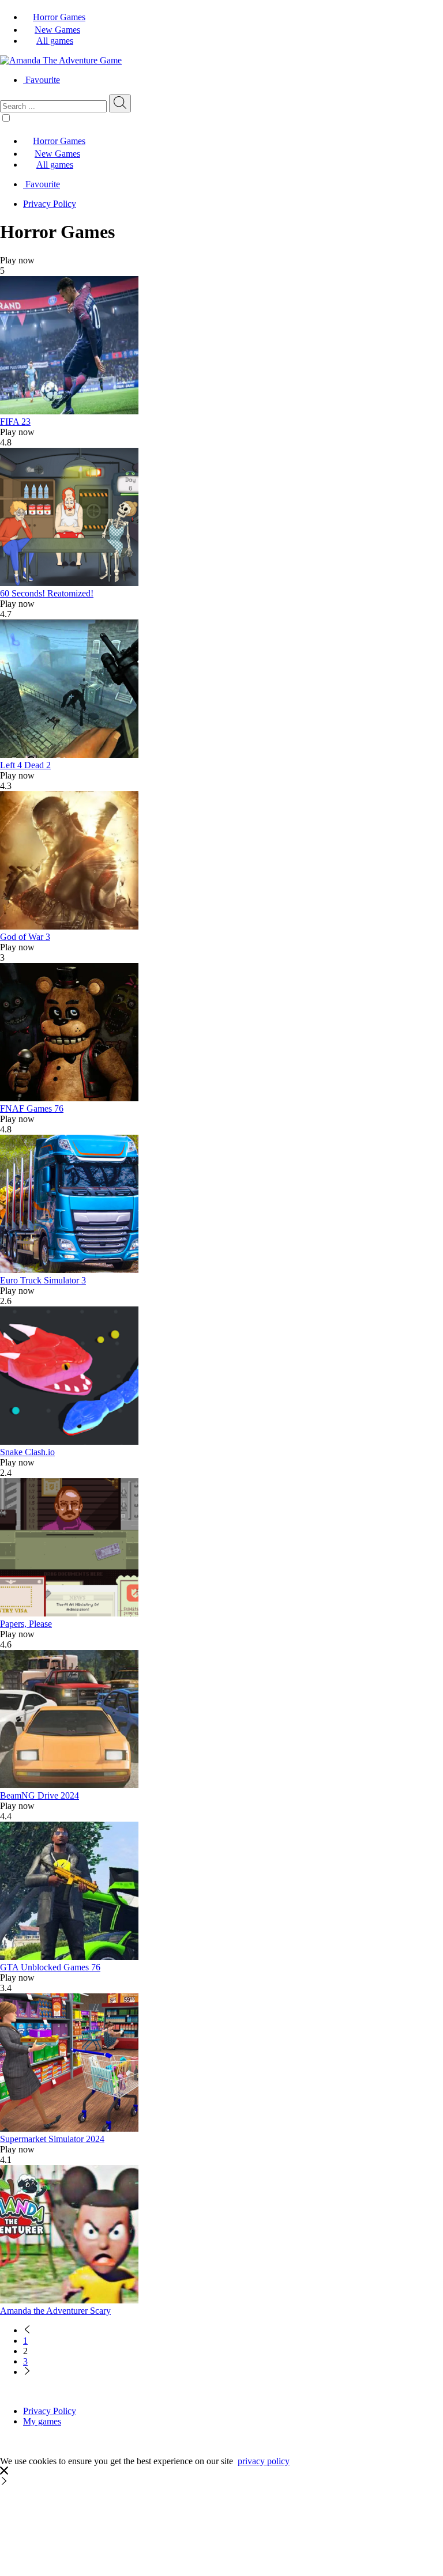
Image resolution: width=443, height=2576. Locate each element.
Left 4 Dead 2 (25, 765)
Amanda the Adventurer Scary (55, 2311)
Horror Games (59, 17)
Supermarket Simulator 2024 (52, 2139)
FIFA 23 (15, 422)
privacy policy (264, 2461)
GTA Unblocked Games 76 (50, 1967)
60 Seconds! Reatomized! (47, 593)
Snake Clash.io (27, 1452)
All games (55, 41)
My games (42, 2421)
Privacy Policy (50, 204)
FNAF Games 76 (32, 1108)
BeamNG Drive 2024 (40, 1795)
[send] (120, 103)
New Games (57, 30)
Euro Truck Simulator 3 (43, 1280)
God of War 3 (25, 937)
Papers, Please (26, 1624)
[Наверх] (4, 2482)
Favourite (43, 80)
